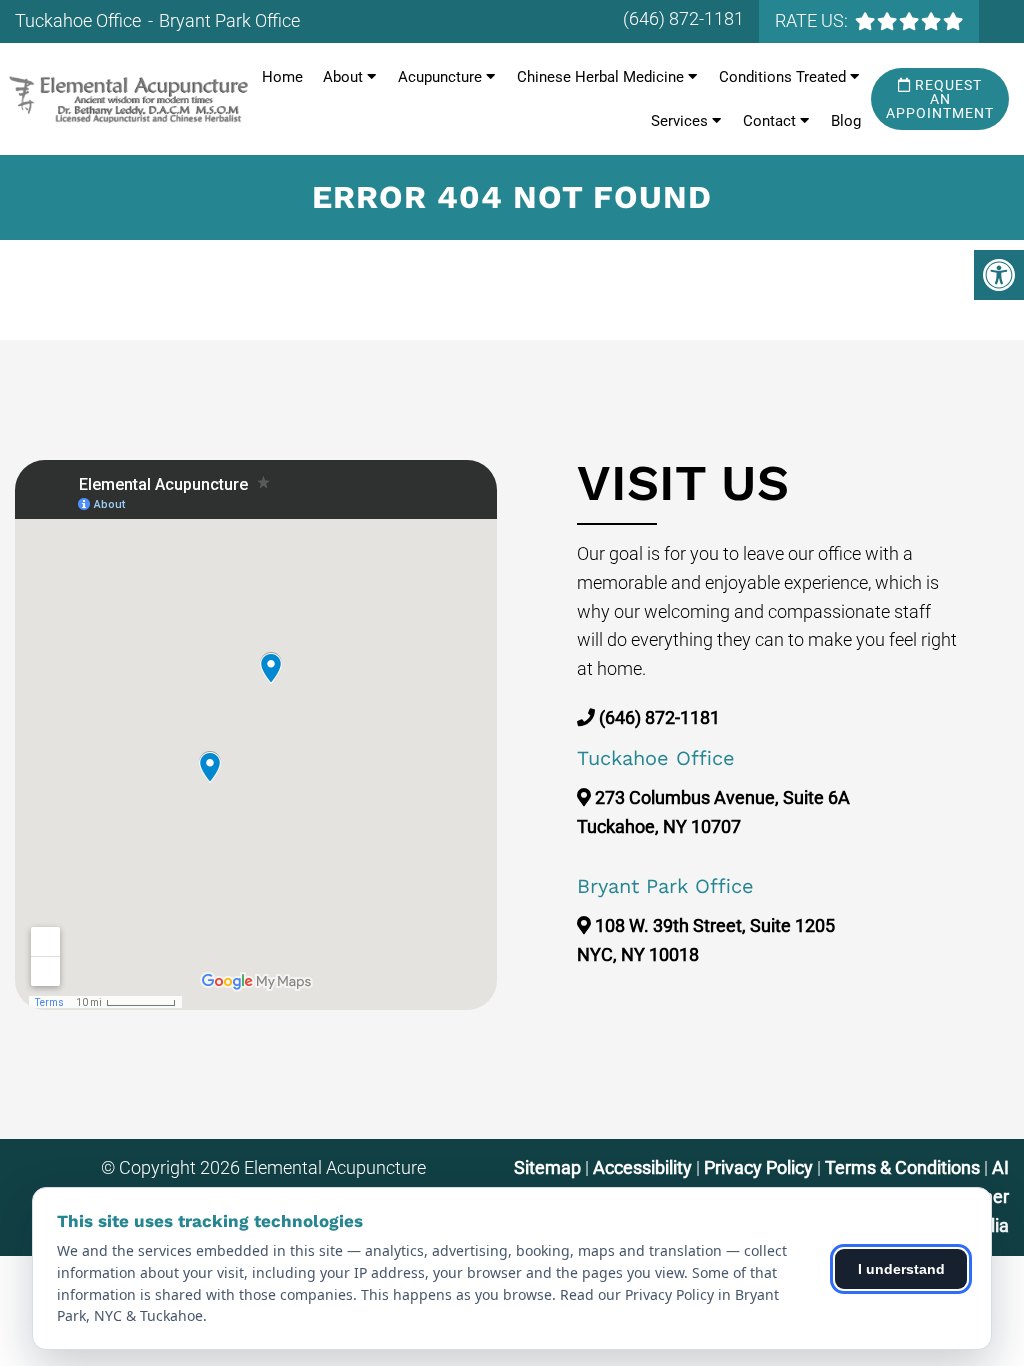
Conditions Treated (782, 77)
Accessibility (642, 1167)
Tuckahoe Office (80, 20)
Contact (769, 121)
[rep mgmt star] (909, 21)
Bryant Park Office (229, 20)
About (343, 77)
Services (679, 121)
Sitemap (547, 1167)
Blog (846, 121)
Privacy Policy (760, 1167)
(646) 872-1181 (683, 18)
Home (282, 77)
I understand (901, 1269)
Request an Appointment (940, 99)
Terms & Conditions (904, 1167)
